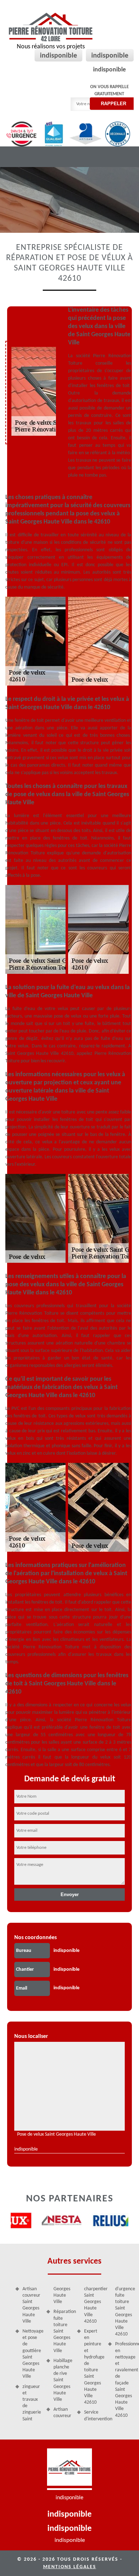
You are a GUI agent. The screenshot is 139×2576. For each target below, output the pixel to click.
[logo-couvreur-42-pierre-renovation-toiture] (69, 2469)
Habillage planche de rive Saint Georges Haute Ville (63, 2380)
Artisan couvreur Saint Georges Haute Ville (31, 2305)
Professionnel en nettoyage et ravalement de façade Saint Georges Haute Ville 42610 (125, 2380)
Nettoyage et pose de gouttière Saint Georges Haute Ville (32, 2354)
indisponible (58, 56)
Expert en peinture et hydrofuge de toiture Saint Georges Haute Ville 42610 (94, 2367)
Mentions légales (70, 2567)
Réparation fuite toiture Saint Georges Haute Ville (63, 2331)
